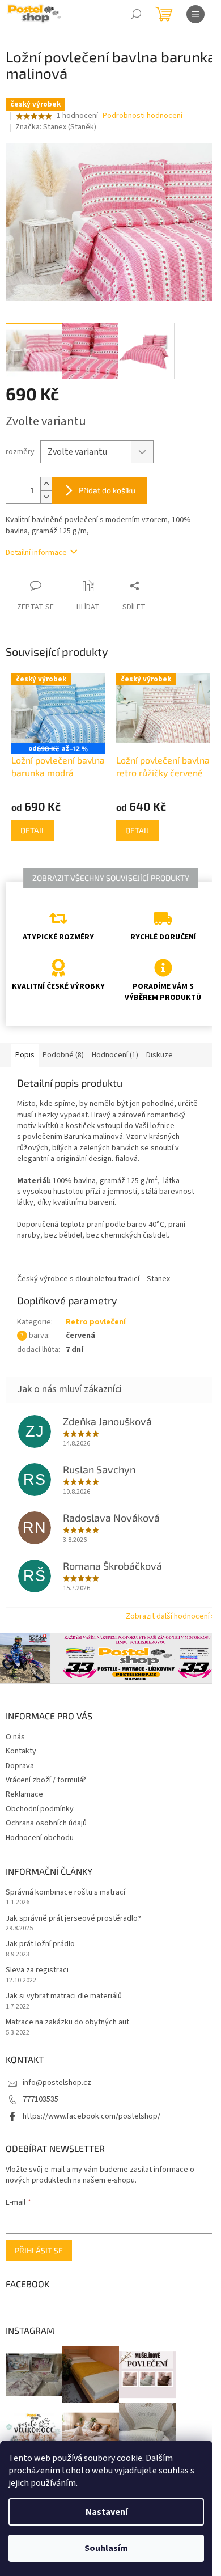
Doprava (20, 1766)
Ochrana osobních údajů (46, 1823)
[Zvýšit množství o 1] (46, 484)
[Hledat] (136, 14)
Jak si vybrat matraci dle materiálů (64, 1996)
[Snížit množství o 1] (46, 497)
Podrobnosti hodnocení (143, 116)
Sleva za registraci (37, 1970)
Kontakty (21, 1751)
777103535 (41, 2099)
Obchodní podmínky (40, 1809)
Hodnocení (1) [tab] (115, 1055)
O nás (15, 1737)
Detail (33, 830)
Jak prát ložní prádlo (40, 1944)
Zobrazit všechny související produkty (111, 878)
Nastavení (107, 2512)
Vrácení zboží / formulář (46, 1780)
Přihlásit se (39, 2250)
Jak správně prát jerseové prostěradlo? (73, 1919)
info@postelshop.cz (57, 2083)
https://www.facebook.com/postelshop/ (92, 2116)
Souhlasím (106, 2548)
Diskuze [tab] (160, 1055)
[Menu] (195, 14)
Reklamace (24, 1794)
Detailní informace (36, 553)
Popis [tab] (25, 1055)
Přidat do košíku (107, 490)
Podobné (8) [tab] (63, 1055)
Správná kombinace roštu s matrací (65, 1893)
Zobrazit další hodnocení (168, 1616)
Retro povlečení (96, 1322)
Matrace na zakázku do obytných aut (67, 2022)
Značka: (56, 127)
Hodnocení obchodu (40, 1838)
